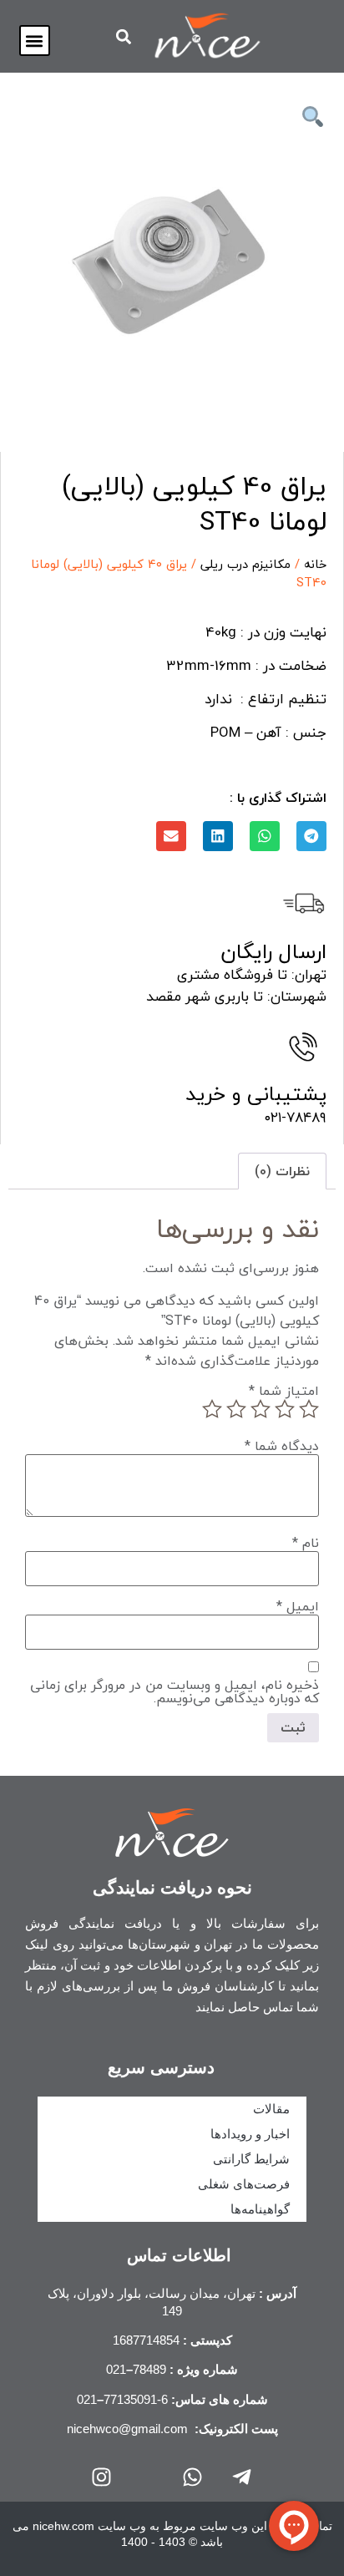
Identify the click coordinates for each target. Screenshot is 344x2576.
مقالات (271, 2109)
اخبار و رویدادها (250, 2134)
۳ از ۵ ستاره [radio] (261, 1409)
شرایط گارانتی (251, 2159)
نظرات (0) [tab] (282, 1171)
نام (306, 1543)
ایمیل (298, 1606)
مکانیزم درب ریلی (245, 564)
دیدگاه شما (282, 1446)
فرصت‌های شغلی (244, 2184)
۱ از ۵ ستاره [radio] (309, 1409)
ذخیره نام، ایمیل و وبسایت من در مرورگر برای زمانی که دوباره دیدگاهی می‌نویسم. (175, 1691)
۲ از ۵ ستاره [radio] (285, 1409)
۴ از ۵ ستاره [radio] (236, 1409)
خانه (315, 564)
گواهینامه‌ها (260, 2209)
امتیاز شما (284, 1391)
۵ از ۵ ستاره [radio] (212, 1409)
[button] (35, 41)
